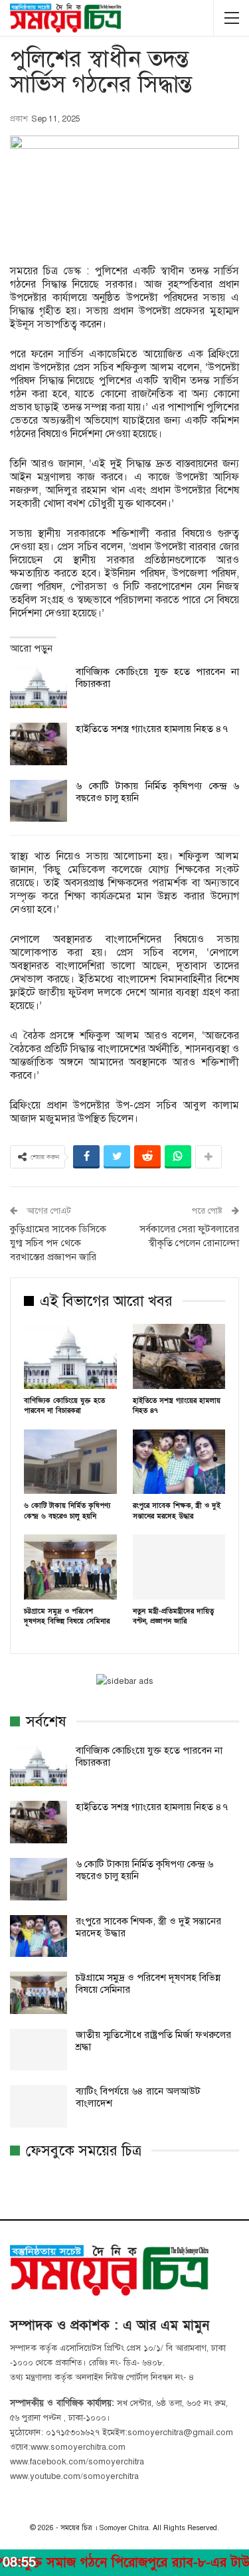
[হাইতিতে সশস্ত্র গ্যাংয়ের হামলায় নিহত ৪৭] (39, 744)
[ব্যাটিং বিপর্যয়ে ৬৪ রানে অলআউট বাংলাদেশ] (39, 2106)
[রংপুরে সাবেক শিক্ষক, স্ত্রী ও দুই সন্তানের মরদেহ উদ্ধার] (179, 1462)
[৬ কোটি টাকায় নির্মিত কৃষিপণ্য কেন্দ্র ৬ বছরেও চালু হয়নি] (39, 801)
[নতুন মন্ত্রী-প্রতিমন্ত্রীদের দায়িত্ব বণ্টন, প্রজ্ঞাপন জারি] (179, 1567)
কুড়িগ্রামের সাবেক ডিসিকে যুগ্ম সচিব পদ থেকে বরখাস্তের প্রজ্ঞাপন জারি (58, 1243)
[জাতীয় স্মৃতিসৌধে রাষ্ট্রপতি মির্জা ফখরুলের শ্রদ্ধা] (39, 2050)
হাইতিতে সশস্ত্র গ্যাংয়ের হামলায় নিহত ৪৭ (152, 729)
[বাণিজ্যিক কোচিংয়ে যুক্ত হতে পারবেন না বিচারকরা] (39, 687)
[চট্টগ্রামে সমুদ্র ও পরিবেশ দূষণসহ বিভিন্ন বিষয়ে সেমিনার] (70, 1567)
